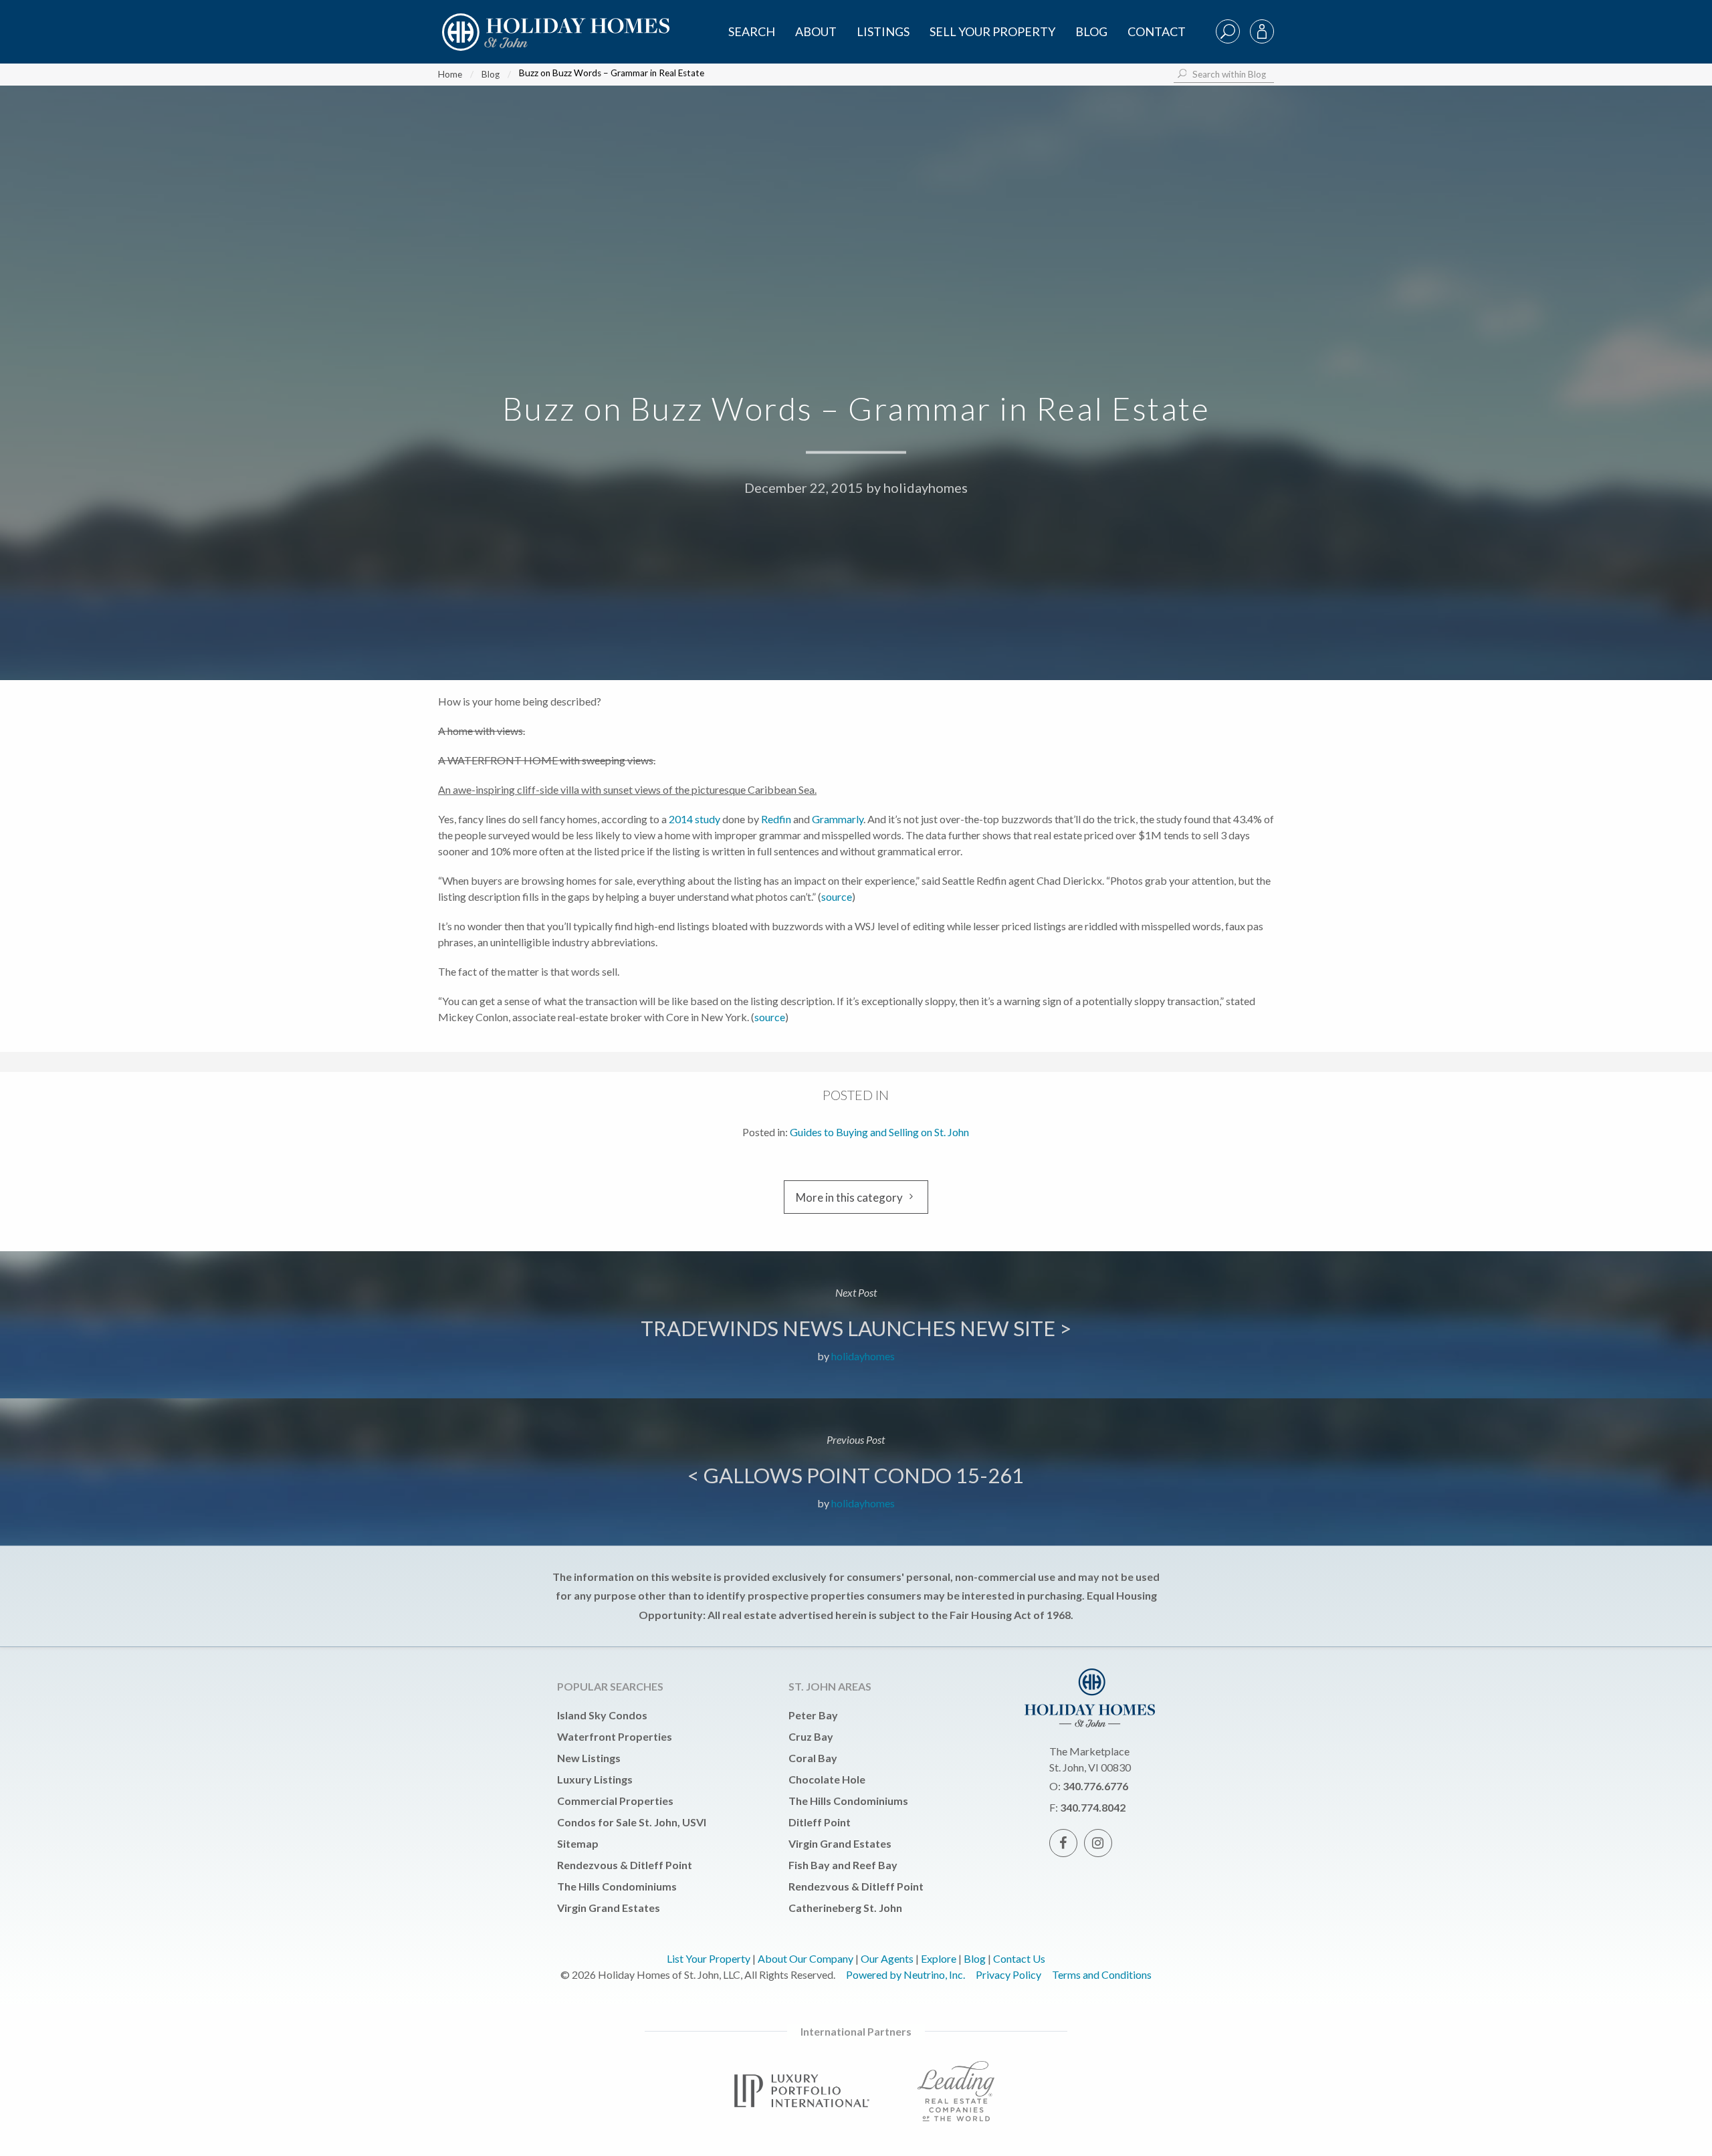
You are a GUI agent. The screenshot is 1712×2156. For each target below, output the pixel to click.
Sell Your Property (992, 31)
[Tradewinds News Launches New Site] (856, 1325)
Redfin (776, 819)
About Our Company (806, 1958)
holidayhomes (926, 488)
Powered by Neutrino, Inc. (905, 1974)
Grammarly (838, 819)
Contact (1157, 31)
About (816, 31)
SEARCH (752, 31)
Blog (1091, 31)
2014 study (694, 819)
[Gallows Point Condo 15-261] (856, 1472)
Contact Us (1019, 1958)
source (837, 896)
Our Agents (887, 1958)
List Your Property (709, 1958)
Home (450, 74)
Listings (883, 31)
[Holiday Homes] (554, 21)
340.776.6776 (1095, 1786)
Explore (939, 1958)
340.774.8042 (1093, 1807)
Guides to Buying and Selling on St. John (879, 1132)
